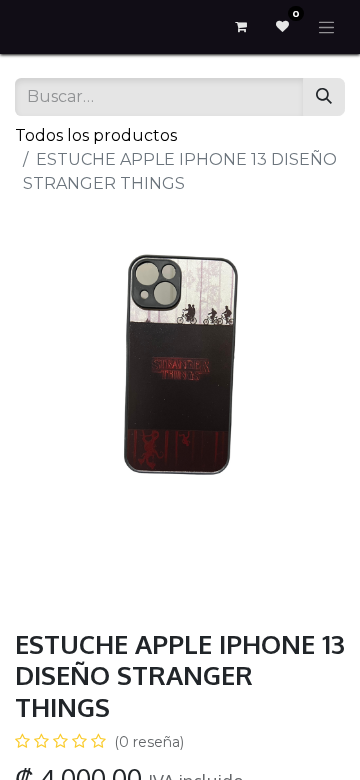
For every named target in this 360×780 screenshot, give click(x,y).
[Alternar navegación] (327, 27)
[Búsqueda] (324, 97)
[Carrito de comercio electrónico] (241, 27)
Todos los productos (96, 135)
